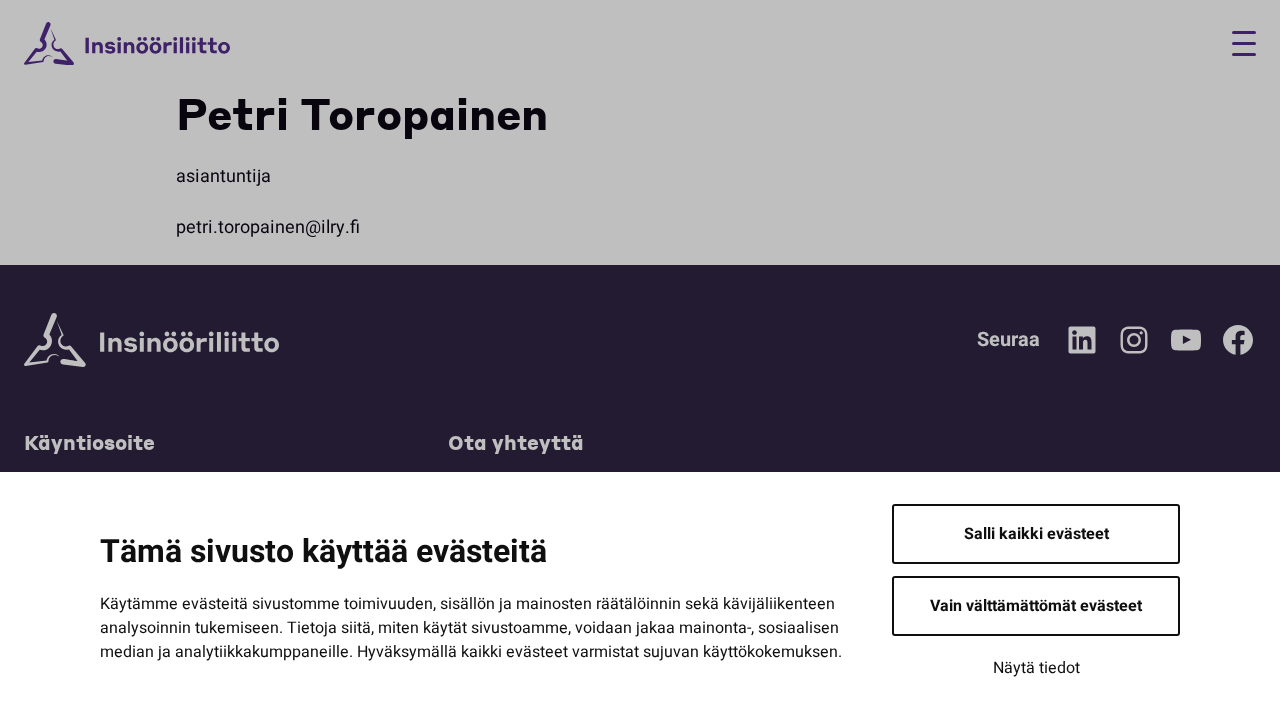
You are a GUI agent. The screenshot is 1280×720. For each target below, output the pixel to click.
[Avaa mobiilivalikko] (1236, 43)
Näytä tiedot (1036, 668)
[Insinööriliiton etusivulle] (127, 44)
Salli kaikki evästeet (1036, 534)
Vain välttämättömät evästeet (1036, 606)
